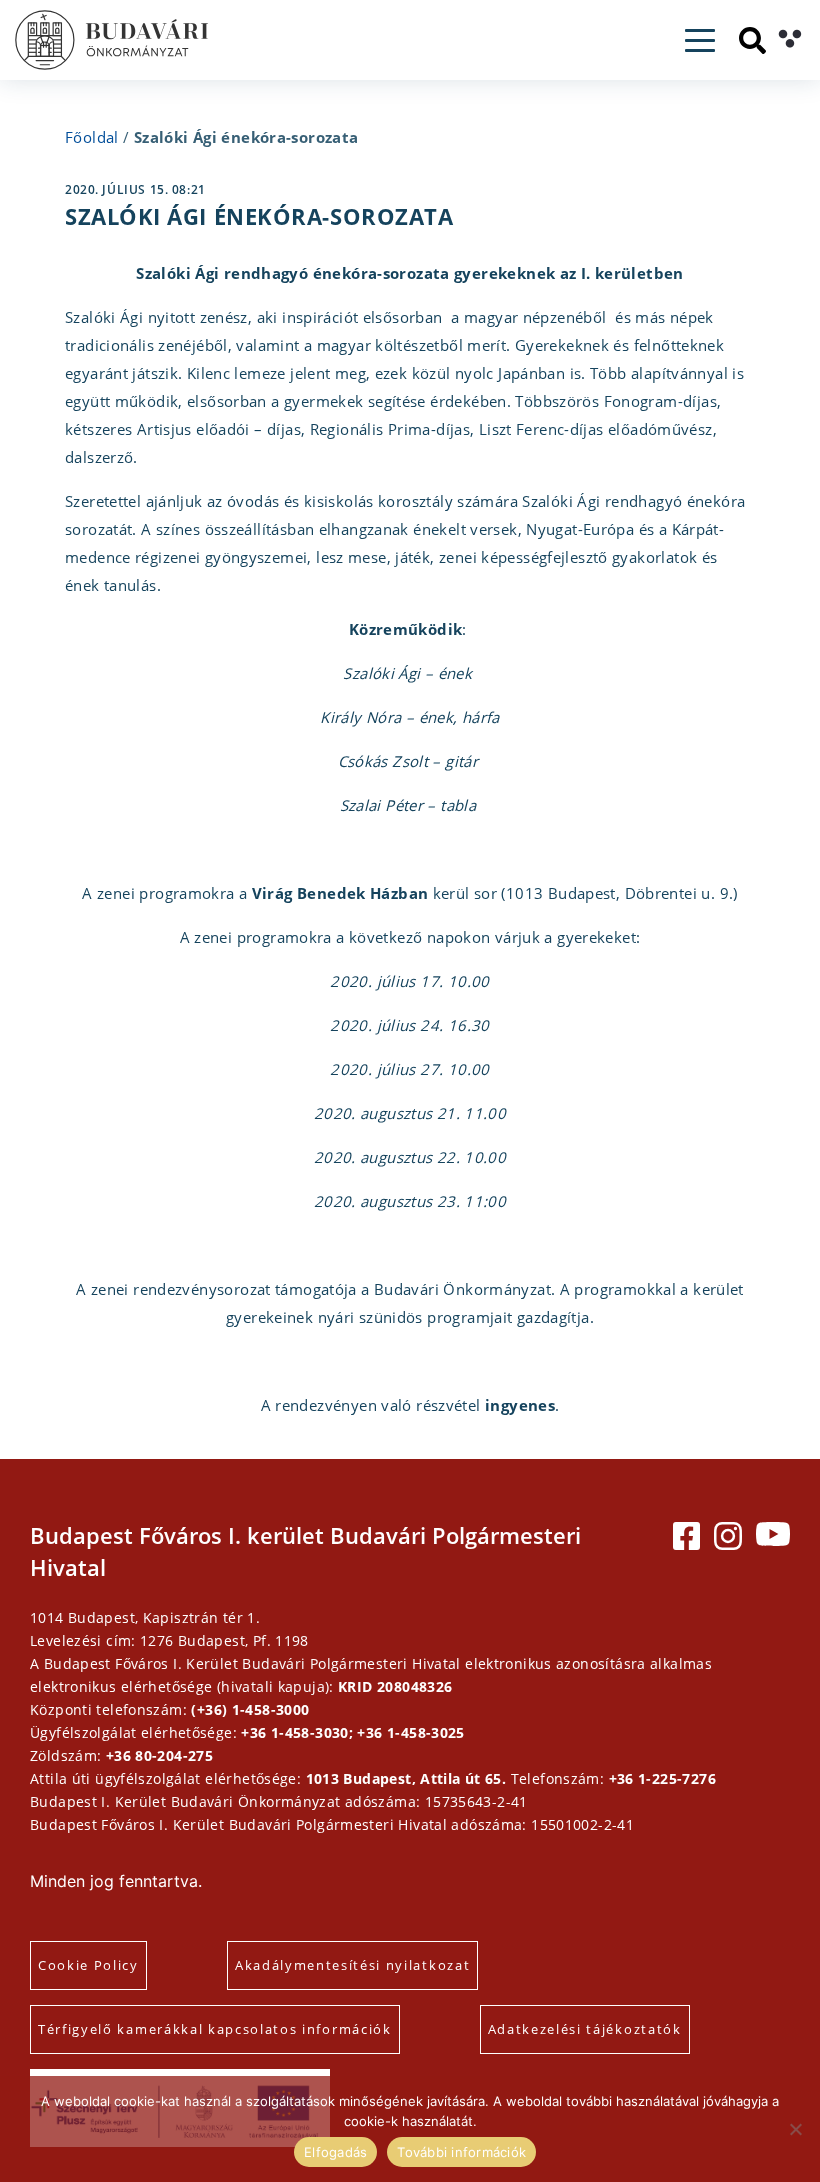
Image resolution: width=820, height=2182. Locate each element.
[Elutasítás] (795, 2129)
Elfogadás (335, 2152)
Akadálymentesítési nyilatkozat (352, 1965)
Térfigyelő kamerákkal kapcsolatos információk (215, 2029)
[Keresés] (752, 40)
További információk (461, 2152)
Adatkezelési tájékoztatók (585, 2029)
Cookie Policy (88, 1965)
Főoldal (92, 137)
